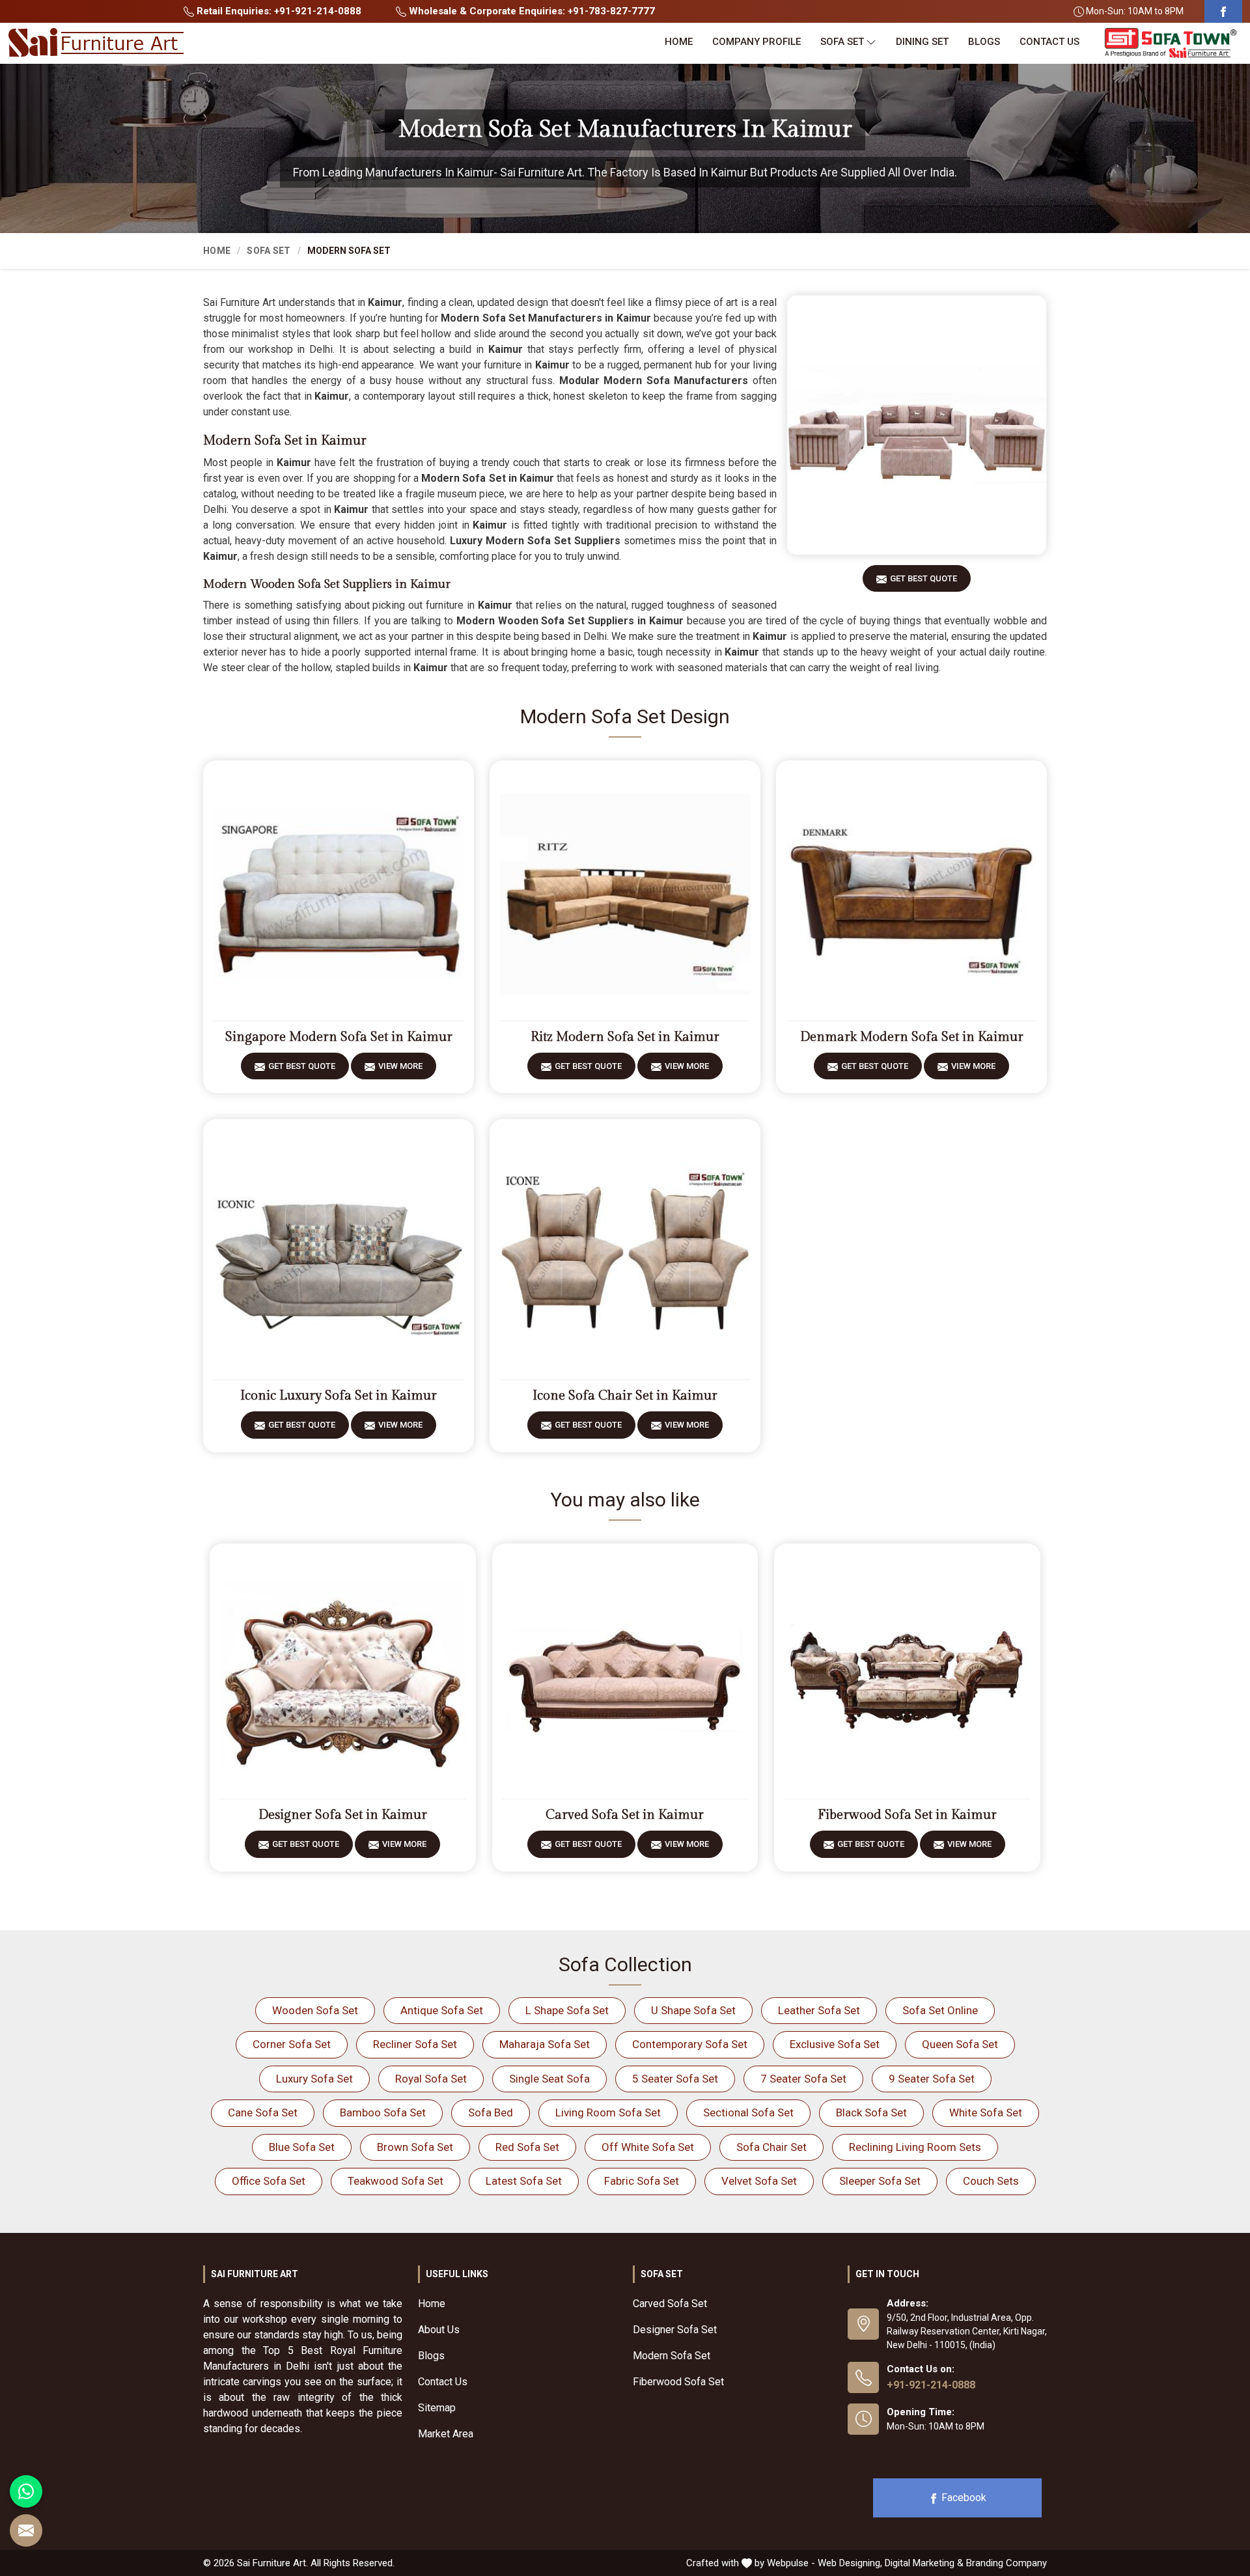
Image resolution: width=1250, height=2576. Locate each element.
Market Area (446, 2434)
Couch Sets (991, 2181)
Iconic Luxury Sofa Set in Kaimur (339, 1396)
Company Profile (757, 42)
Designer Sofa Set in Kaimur (343, 1815)
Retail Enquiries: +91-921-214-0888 (278, 11)
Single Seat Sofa (549, 2079)
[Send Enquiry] (26, 2530)
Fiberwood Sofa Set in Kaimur (907, 1815)
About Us (439, 2330)
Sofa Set (842, 42)
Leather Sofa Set (819, 2010)
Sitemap (437, 2408)
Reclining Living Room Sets (915, 2147)
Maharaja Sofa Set (545, 2044)
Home (679, 42)
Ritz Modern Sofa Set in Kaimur (625, 1037)
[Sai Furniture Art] (96, 43)
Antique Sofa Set (442, 2010)
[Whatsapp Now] (26, 2491)
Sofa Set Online (940, 2010)
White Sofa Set (986, 2112)
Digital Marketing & (924, 2563)
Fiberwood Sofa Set (678, 2382)
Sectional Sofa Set (748, 2112)
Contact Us (1049, 42)
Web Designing (849, 2563)
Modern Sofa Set (672, 2356)
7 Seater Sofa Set (803, 2079)
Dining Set (922, 42)
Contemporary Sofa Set (690, 2044)
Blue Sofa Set (302, 2147)
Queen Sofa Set (960, 2044)
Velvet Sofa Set (759, 2181)
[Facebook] (1223, 11)
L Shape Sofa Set (567, 2010)
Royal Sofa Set (431, 2079)
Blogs (984, 42)
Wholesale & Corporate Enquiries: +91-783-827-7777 (531, 11)
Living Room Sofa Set (608, 2112)
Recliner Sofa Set (415, 2044)
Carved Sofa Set (670, 2304)
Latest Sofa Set (524, 2181)
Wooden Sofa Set (315, 2010)
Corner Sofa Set (292, 2044)
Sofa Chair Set (771, 2147)
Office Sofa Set (269, 2181)
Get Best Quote (924, 578)
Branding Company (1007, 2563)
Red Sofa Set (527, 2147)
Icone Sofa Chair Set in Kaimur (625, 1396)
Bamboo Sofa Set (383, 2112)
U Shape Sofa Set (693, 2010)
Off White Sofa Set (648, 2147)
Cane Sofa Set (263, 2112)
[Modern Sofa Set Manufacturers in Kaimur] (917, 425)
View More (400, 1066)
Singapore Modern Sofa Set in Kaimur (339, 1037)
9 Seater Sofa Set (932, 2079)
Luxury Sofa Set (314, 2079)
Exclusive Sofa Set (835, 2044)
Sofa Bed (491, 2112)
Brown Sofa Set (415, 2147)
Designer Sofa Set (675, 2330)
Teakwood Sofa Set (396, 2181)
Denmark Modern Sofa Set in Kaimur (912, 1037)
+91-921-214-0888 (931, 2385)
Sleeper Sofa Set (880, 2181)
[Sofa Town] (1171, 43)
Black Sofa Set (871, 2112)
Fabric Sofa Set (642, 2181)
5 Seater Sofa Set (675, 2079)
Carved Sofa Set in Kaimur (625, 1815)
